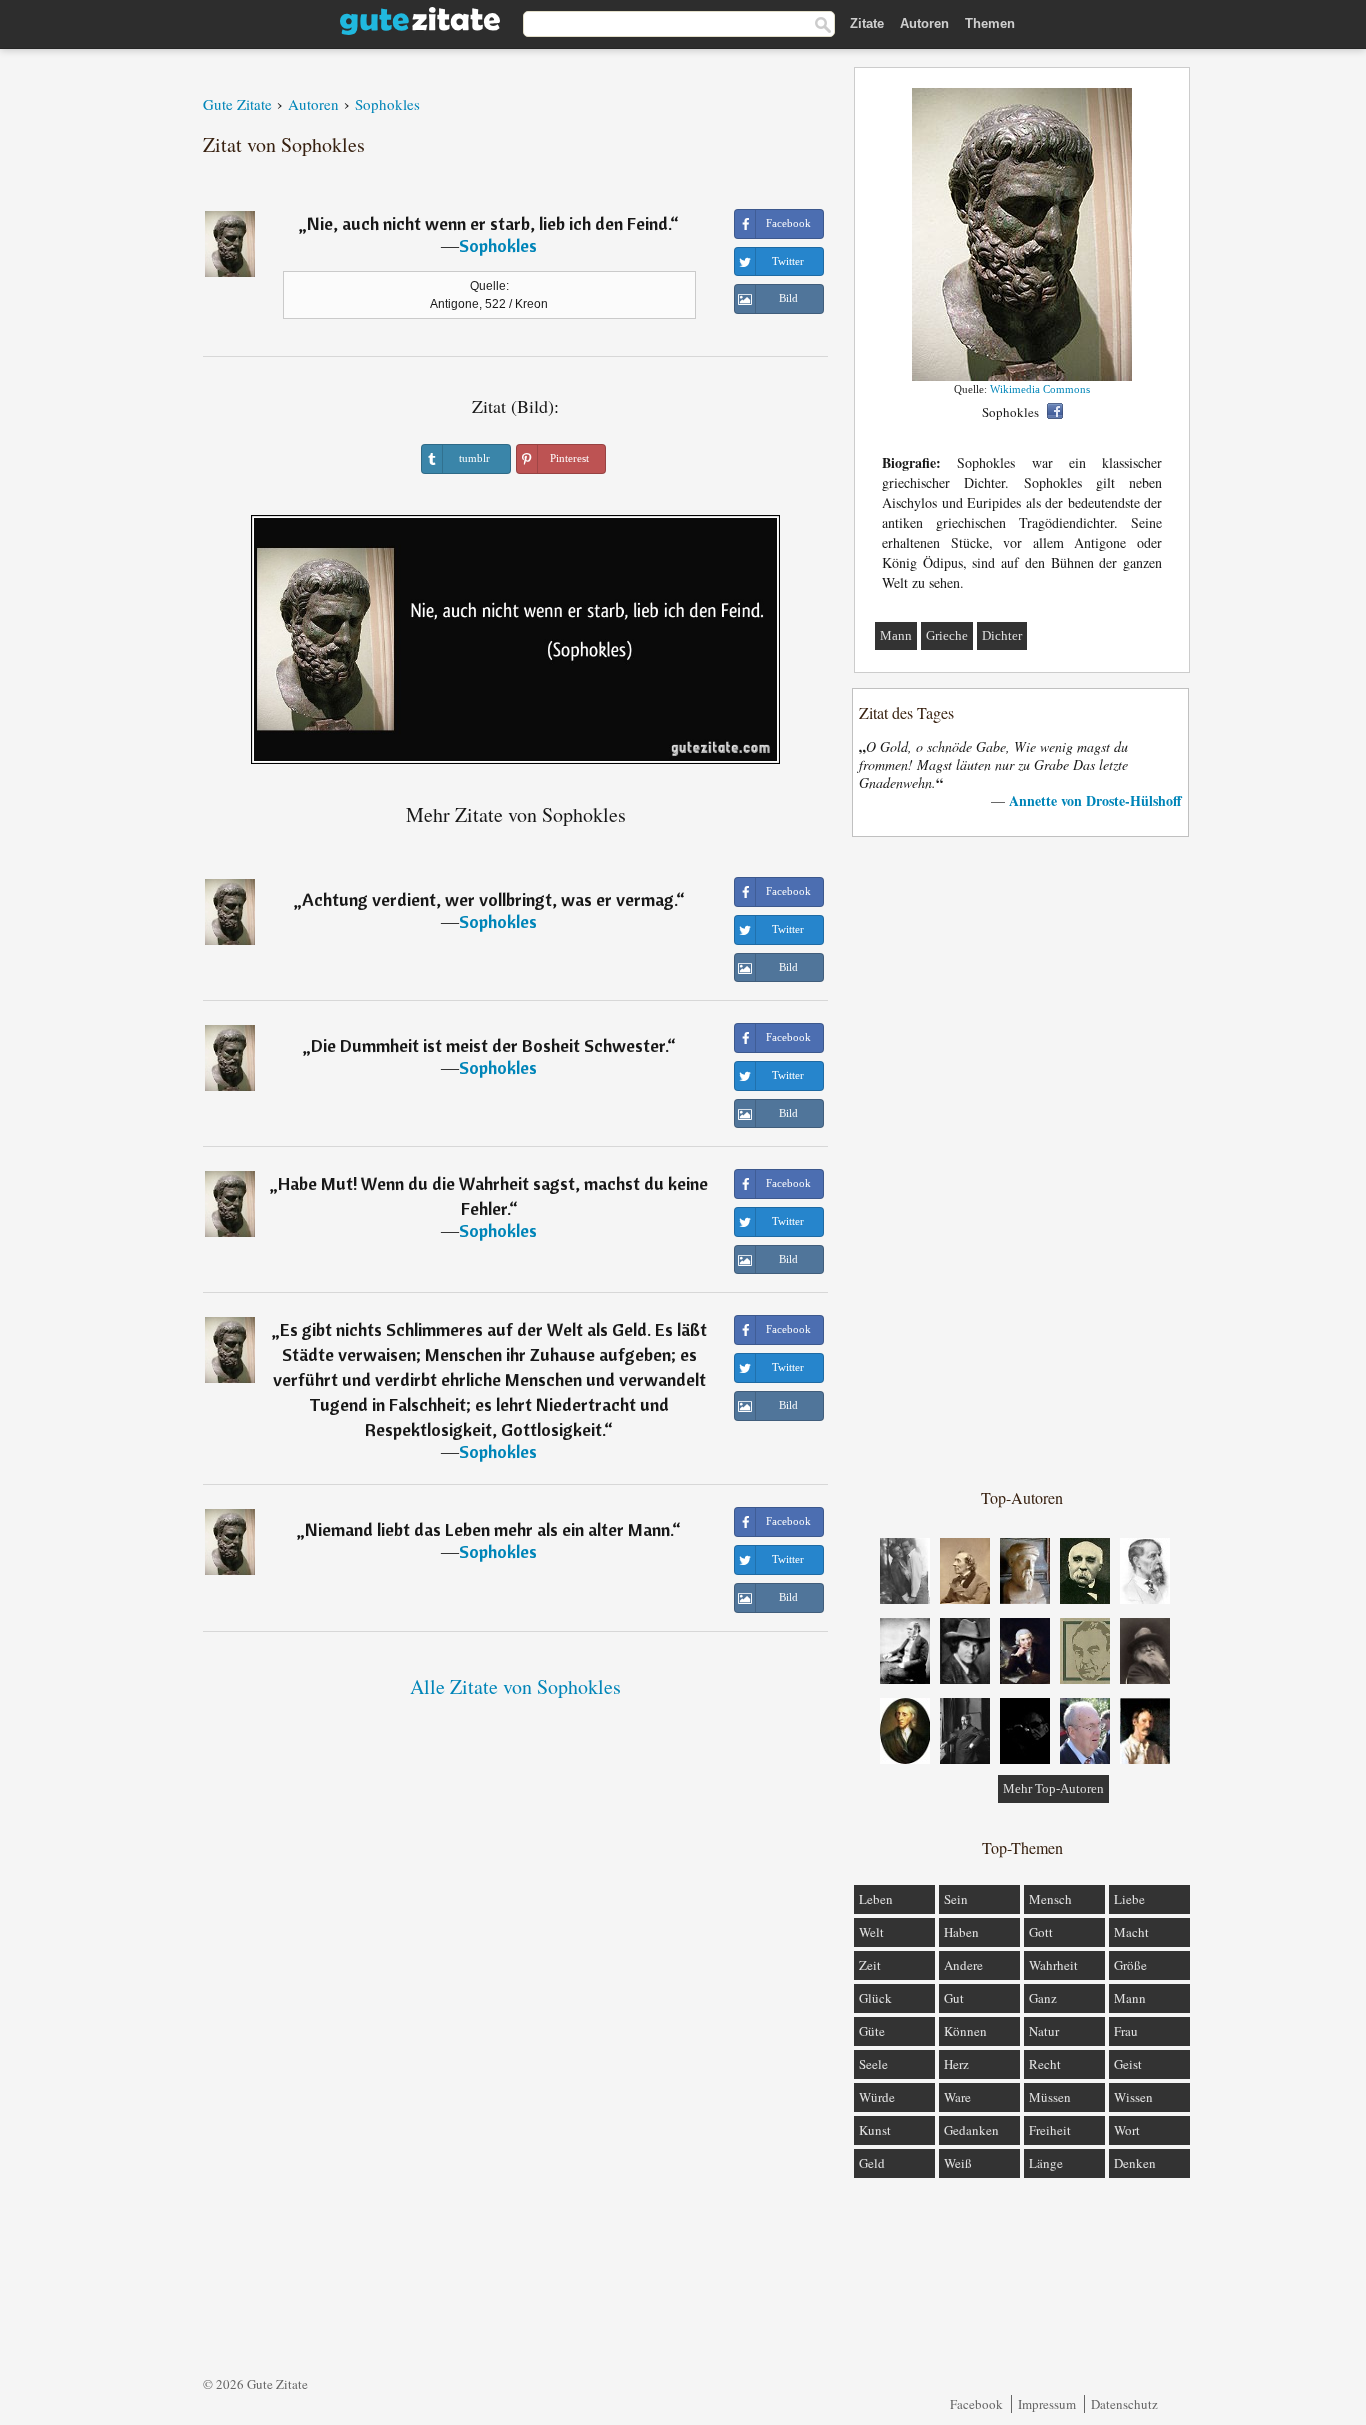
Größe (1130, 1965)
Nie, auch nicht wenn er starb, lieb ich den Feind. (488, 223)
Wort (1127, 2130)
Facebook (976, 2404)
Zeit (870, 1965)
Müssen (1050, 2097)
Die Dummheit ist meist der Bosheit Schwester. (489, 1045)
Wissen (1133, 2097)
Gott (1041, 1932)
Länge (1046, 2163)
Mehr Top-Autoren (1053, 1788)
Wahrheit (1053, 1965)
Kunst (875, 2130)
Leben (876, 1899)
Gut (954, 1998)
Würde (877, 2097)
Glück (875, 1998)
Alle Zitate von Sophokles (515, 1686)
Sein (956, 1899)
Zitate (867, 23)
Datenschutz (1124, 2404)
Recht (1045, 2064)
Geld (872, 2163)
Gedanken (971, 2130)
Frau (1126, 2031)
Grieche (947, 635)
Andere (963, 1965)
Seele (873, 2064)
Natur (1044, 2031)
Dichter (1002, 635)
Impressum (1047, 2404)
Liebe (1129, 1899)
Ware (957, 2097)
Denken (1135, 2163)
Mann (896, 635)
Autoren (924, 23)
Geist (1128, 2064)
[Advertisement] (1022, 1161)
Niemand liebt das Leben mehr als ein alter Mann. (488, 1529)
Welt (871, 1932)
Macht (1131, 1932)
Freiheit (1050, 2130)
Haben (961, 1932)
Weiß (958, 2163)
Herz (956, 2064)
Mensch (1050, 1899)
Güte (872, 2031)
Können (965, 2031)
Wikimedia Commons (1040, 389)
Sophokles (498, 245)
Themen (990, 23)
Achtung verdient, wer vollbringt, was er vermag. (489, 899)
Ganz (1043, 1998)
